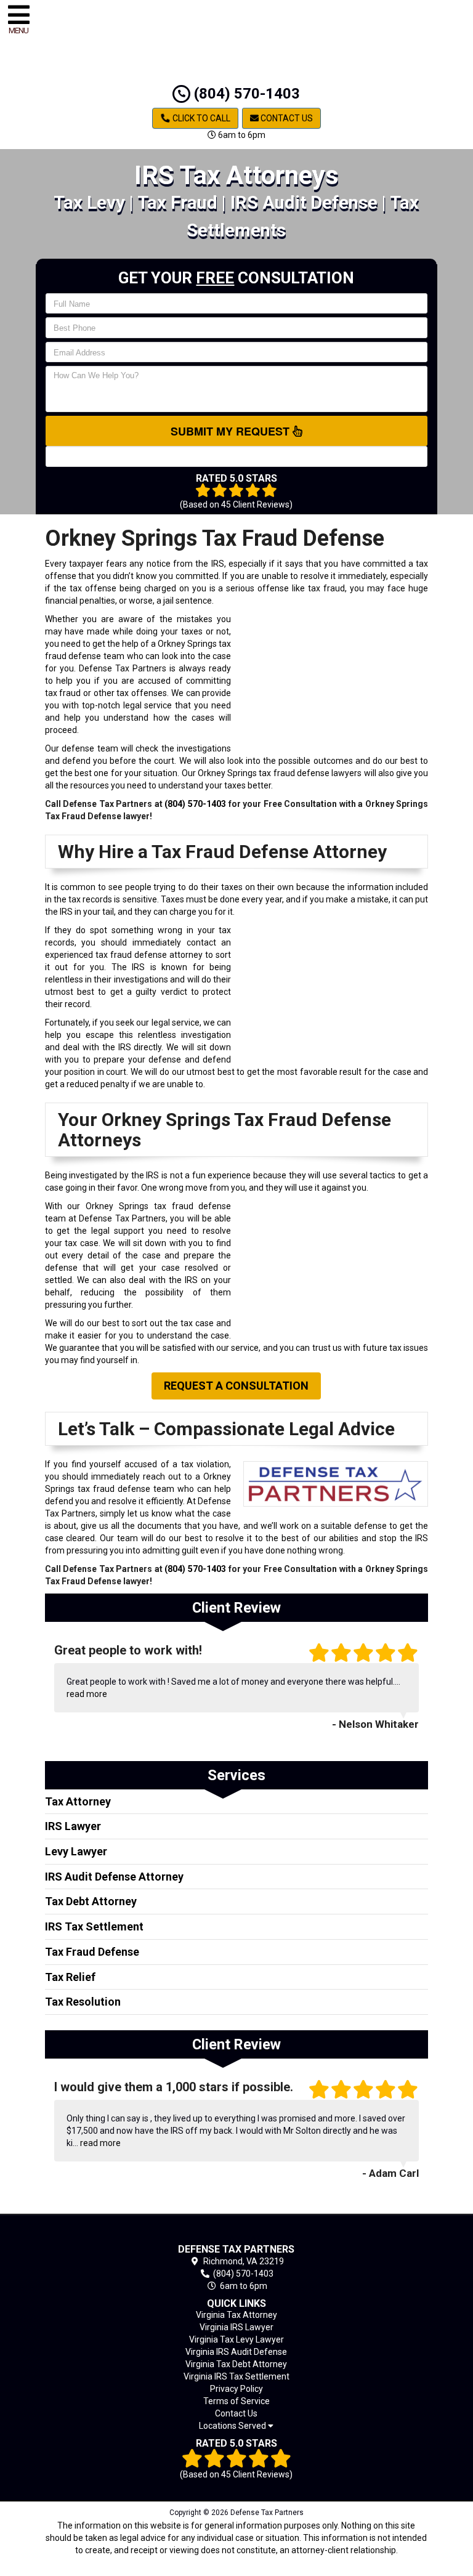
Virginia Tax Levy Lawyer (236, 2339)
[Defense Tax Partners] (237, 2231)
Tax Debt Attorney (91, 1901)
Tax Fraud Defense (92, 1952)
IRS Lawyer (73, 1826)
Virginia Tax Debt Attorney (236, 2364)
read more (87, 1694)
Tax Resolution (83, 2002)
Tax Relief (70, 1977)
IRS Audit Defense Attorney (114, 1877)
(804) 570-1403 (245, 94)
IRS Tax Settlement (94, 1926)
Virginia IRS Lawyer (236, 2327)
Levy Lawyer (76, 1851)
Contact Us (286, 118)
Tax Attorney (78, 1801)
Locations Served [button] (233, 2426)
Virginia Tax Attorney (236, 2315)
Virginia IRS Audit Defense (236, 2352)
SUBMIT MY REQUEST (232, 431)
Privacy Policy (236, 2389)
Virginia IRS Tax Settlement (236, 2376)
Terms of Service (236, 2401)
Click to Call (200, 118)
